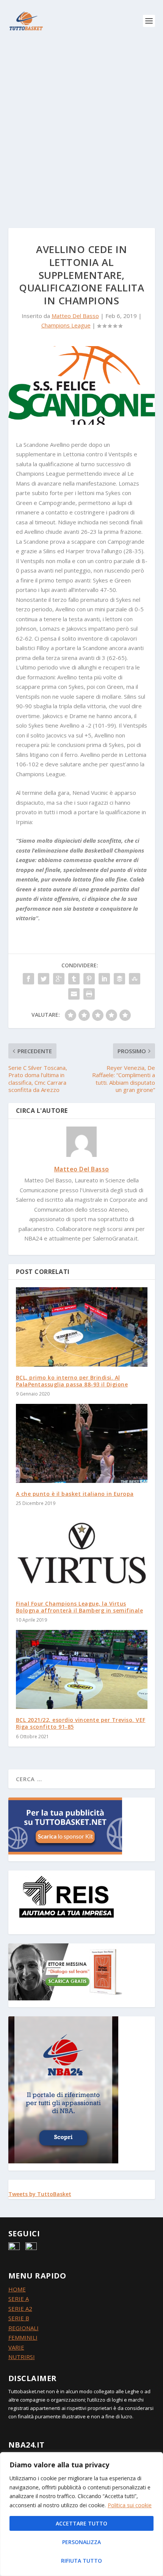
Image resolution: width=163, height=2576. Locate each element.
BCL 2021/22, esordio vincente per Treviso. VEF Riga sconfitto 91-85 (81, 1723)
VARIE (16, 2347)
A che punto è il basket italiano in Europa (75, 1494)
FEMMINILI (23, 2337)
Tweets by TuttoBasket (40, 2194)
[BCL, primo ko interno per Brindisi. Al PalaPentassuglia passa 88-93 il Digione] (82, 1327)
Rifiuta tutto (81, 2561)
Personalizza (81, 2542)
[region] (81, 2514)
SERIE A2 (20, 2309)
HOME (17, 2289)
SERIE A (19, 2299)
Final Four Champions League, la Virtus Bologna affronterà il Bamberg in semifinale (80, 1607)
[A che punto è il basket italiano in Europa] (82, 1443)
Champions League (66, 325)
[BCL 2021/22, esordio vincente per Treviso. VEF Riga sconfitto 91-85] (82, 1669)
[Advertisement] (81, 127)
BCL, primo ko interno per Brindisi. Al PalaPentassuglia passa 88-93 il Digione (72, 1381)
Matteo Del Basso (75, 316)
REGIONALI (24, 2328)
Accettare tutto (81, 2523)
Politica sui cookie (130, 2505)
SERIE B (19, 2318)
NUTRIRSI (22, 2357)
